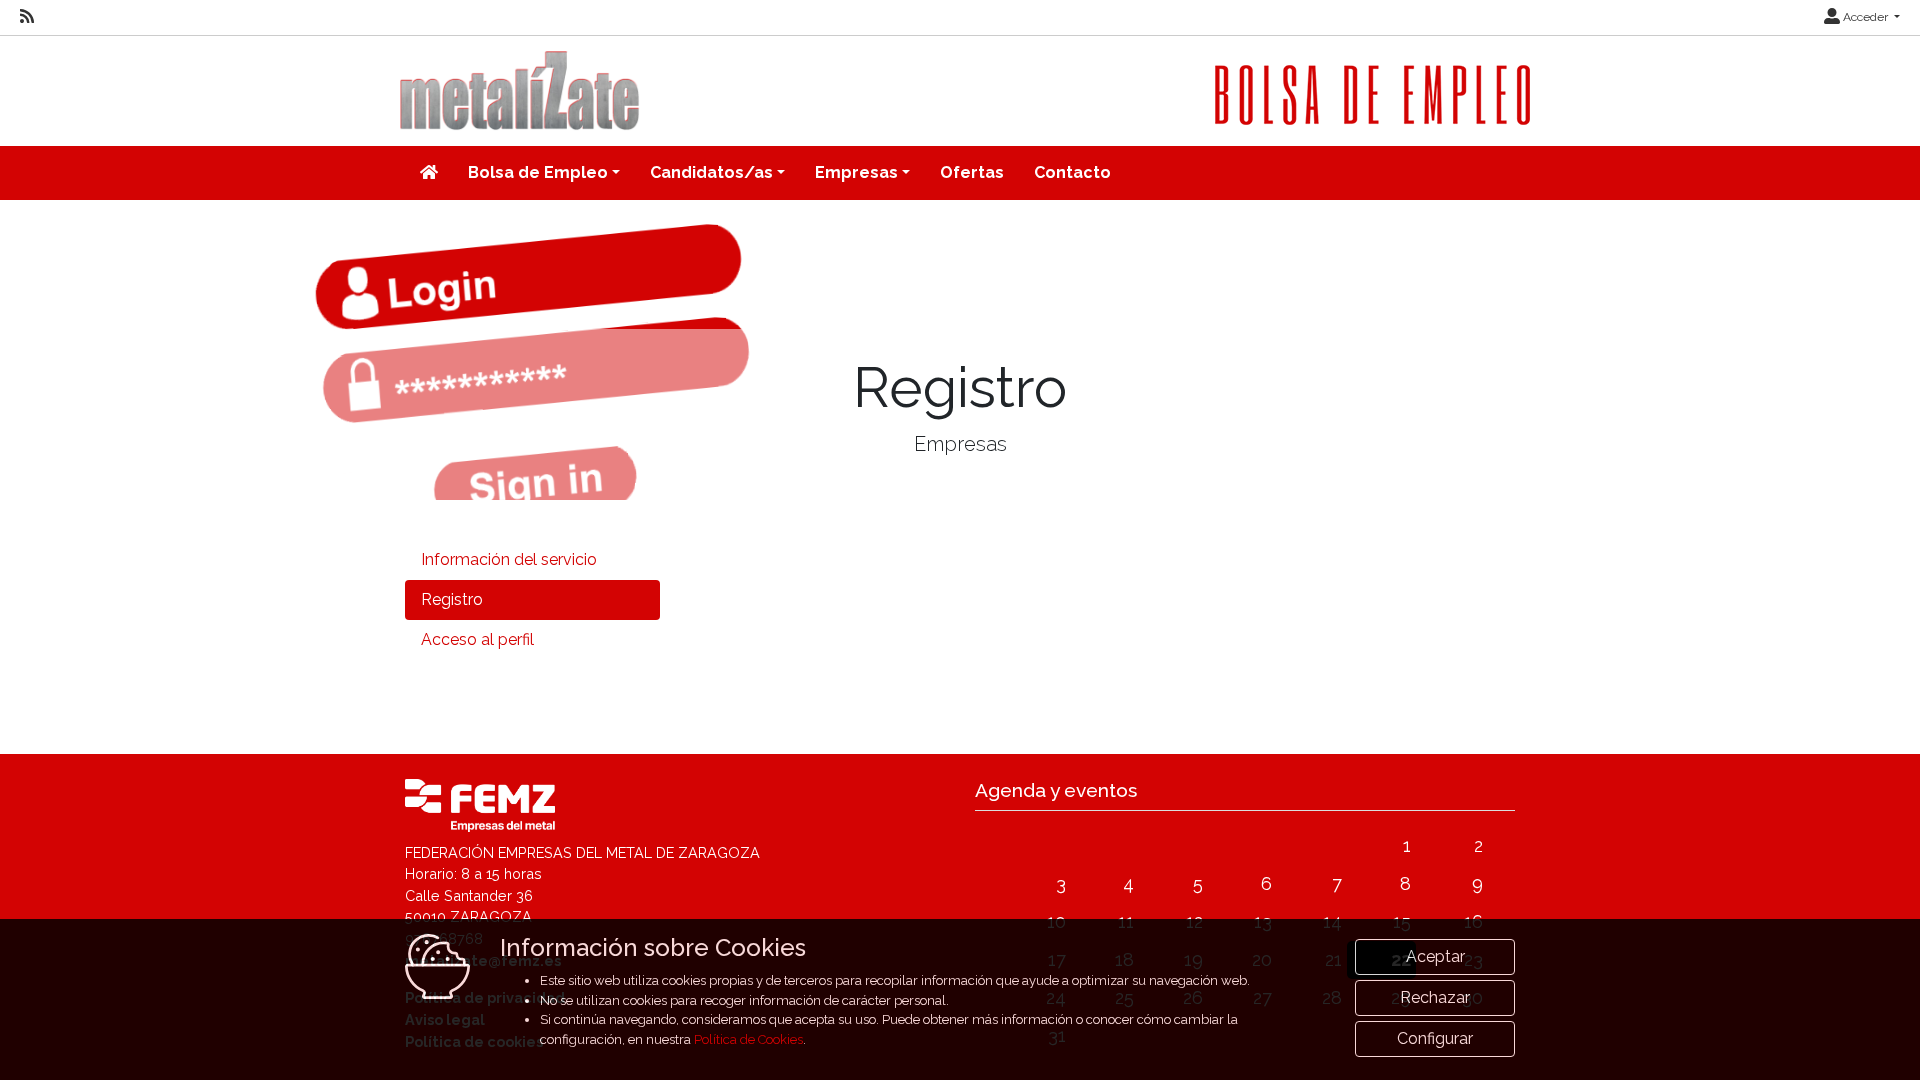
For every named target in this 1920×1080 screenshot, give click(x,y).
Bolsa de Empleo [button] (538, 172)
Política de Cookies (748, 1039)
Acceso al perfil (477, 639)
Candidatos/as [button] (711, 172)
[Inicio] (429, 173)
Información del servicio (509, 559)
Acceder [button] (1865, 17)
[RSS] (27, 17)
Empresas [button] (856, 172)
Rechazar (1435, 997)
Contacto (1072, 172)
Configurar (1435, 1038)
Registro (452, 599)
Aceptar (1435, 956)
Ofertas (972, 172)
